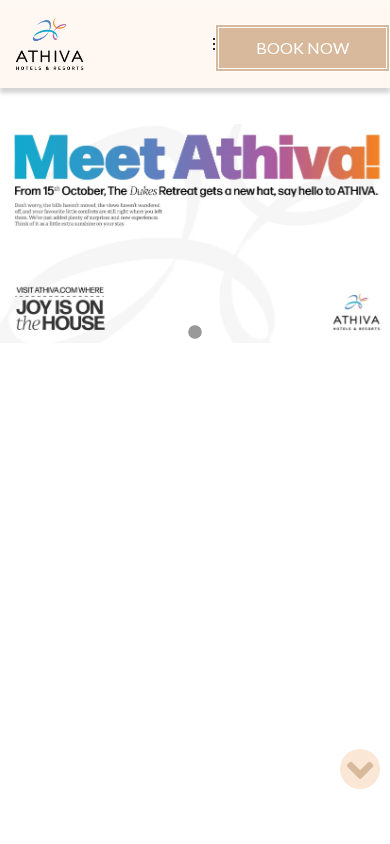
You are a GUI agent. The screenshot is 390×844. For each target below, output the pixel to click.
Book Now (302, 47)
